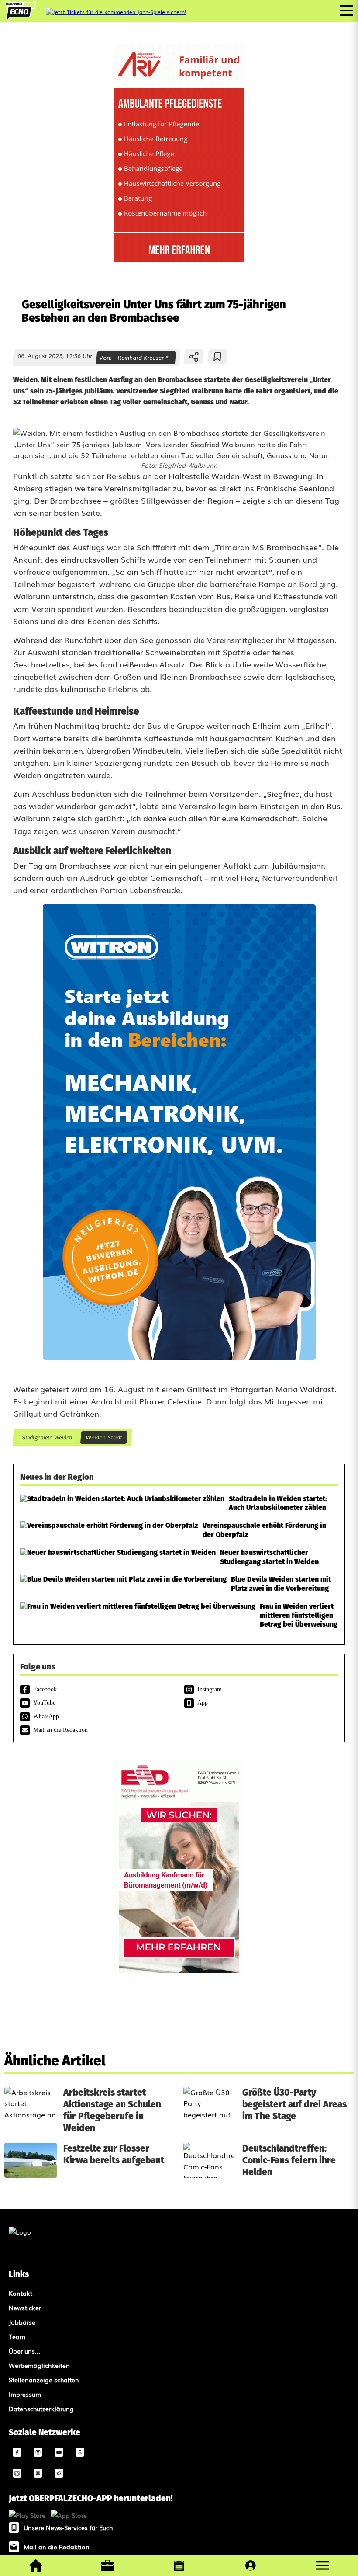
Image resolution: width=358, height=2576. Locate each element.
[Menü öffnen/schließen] (346, 10)
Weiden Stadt (104, 1437)
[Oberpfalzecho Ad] (116, 12)
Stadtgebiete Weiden (47, 1437)
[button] (322, 2566)
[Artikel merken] (218, 357)
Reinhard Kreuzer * (143, 357)
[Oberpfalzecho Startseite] (21, 17)
